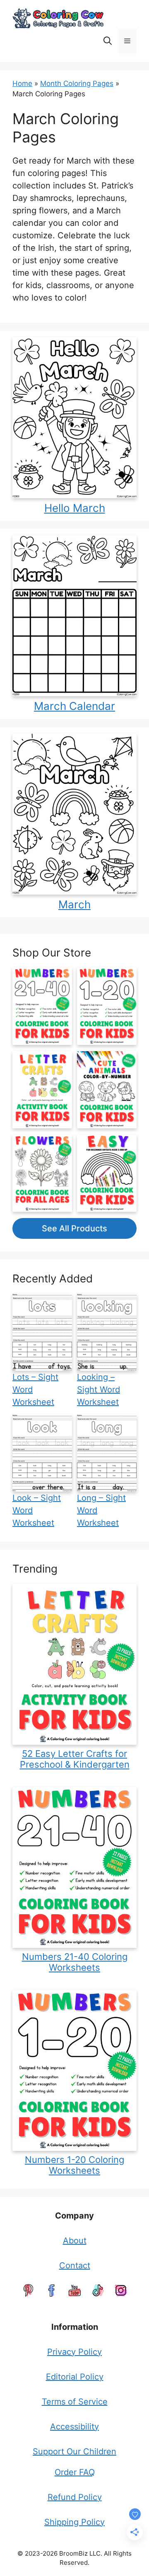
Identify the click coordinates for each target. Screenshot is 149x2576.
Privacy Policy (74, 2352)
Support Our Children (74, 2451)
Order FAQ (75, 2472)
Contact (75, 2265)
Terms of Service (75, 2402)
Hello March (75, 508)
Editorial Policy (75, 2377)
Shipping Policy (74, 2522)
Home (22, 83)
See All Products (74, 1228)
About (75, 2241)
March (74, 904)
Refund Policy (75, 2497)
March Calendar (74, 706)
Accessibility (74, 2427)
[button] (108, 41)
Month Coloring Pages (77, 83)
